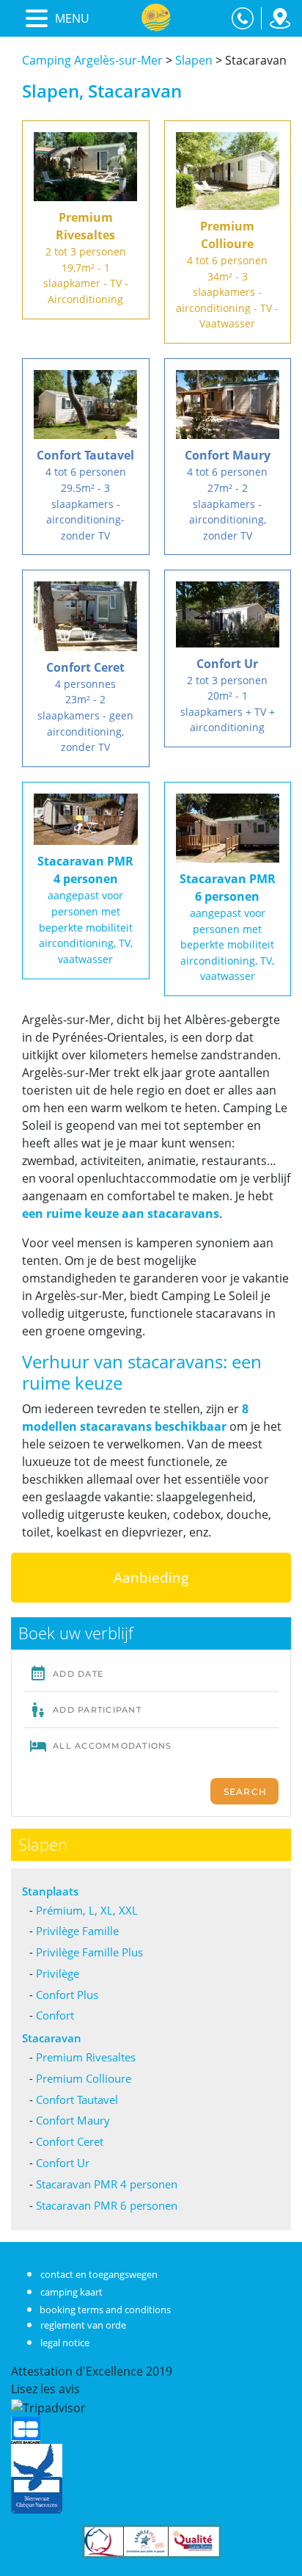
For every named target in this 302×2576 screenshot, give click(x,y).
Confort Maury (73, 2120)
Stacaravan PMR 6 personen (107, 2205)
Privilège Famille (77, 1931)
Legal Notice (65, 2343)
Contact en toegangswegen (99, 2274)
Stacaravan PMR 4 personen (107, 2184)
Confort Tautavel (77, 2100)
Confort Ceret (70, 2141)
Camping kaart (71, 2292)
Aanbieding (151, 1577)
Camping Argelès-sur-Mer (92, 60)
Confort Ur (63, 2163)
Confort (55, 2015)
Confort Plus (67, 1995)
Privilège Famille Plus (89, 1952)
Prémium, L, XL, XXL (87, 1910)
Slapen (194, 60)
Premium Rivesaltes (86, 2057)
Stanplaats (50, 1891)
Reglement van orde (83, 2325)
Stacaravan (52, 2038)
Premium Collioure (84, 2078)
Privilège (58, 1973)
